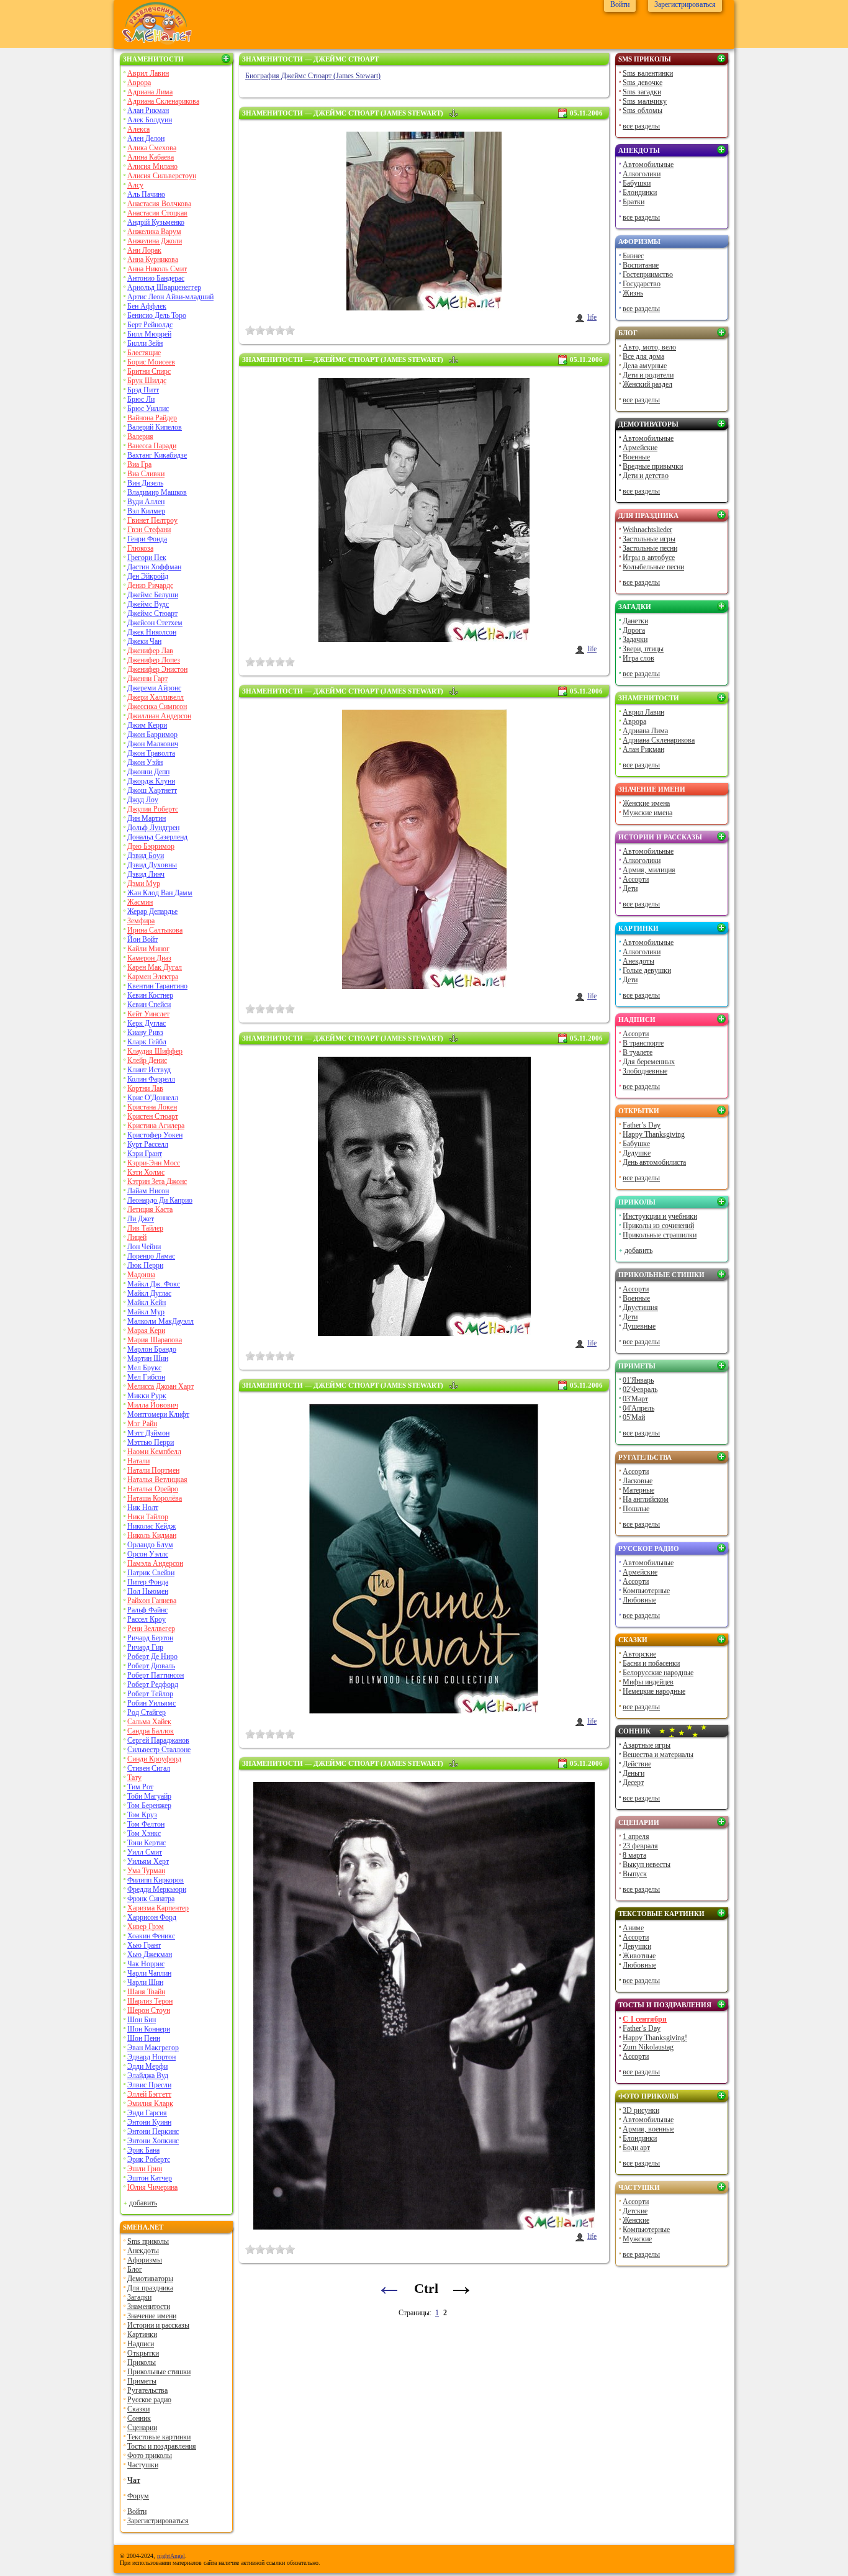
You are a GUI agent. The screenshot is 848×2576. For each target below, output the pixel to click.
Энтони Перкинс (153, 2131)
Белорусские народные (658, 1673)
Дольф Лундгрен (153, 828)
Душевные (639, 1326)
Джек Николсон (152, 632)
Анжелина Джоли (155, 241)
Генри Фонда (147, 539)
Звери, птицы (643, 649)
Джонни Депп (148, 772)
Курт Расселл (148, 1144)
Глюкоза (140, 548)
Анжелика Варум (154, 232)
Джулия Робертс (153, 809)
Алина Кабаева (151, 157)
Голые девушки (647, 970)
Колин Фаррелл (151, 1079)
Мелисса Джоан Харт (160, 1386)
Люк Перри (145, 1265)
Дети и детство (646, 476)
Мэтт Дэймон (148, 1433)
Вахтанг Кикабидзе (157, 455)
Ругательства (147, 2390)
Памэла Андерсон (155, 1563)
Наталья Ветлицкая (157, 1480)
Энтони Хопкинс (153, 2141)
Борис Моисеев (151, 362)
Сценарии (142, 2428)
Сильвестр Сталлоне (159, 1750)
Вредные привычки (653, 466)
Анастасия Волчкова (159, 204)
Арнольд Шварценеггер (164, 287)
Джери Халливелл (156, 697)
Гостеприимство (648, 274)
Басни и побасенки (651, 1663)
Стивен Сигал (149, 1768)
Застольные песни (650, 548)
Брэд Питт (143, 390)
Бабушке (636, 1144)
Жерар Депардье (152, 911)
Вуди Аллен (146, 502)
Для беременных (649, 1062)
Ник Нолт (143, 1507)
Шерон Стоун (149, 2010)
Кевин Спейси (149, 1005)
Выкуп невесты (647, 1864)
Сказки (138, 2409)
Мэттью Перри (151, 1442)
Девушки (637, 1946)
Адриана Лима (150, 92)
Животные (639, 1956)
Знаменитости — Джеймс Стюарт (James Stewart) (343, 113)
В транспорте (643, 1043)
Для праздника (150, 2288)
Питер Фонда (148, 1582)
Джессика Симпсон (157, 707)
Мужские (637, 2239)
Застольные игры (649, 539)
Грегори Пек (147, 558)
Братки (634, 202)
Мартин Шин (148, 1358)
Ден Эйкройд (148, 576)
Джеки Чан (144, 641)
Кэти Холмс (146, 1172)
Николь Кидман (152, 1535)
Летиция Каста (150, 1209)
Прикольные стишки (159, 2372)
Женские (636, 2220)
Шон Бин (142, 2020)
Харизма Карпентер (158, 1908)
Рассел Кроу (147, 1619)
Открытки (143, 2353)
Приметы (142, 2381)
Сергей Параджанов (158, 1740)
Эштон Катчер (150, 2178)
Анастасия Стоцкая (157, 213)
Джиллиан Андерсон (159, 716)
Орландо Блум (150, 1545)
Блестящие (144, 353)
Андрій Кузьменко (156, 222)
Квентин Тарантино (157, 986)
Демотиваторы (150, 2279)
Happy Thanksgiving (654, 1134)
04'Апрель (638, 1408)
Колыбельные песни (653, 567)
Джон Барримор (152, 734)
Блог (135, 2269)
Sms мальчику (645, 101)
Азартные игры (647, 1745)
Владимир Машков (157, 492)
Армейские (640, 448)
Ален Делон (146, 138)
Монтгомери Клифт (158, 1414)
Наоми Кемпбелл (154, 1452)
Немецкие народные (654, 1691)
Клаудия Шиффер (155, 1051)
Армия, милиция (649, 870)
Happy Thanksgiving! (655, 2038)
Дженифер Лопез (154, 660)
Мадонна (141, 1275)
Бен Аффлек (147, 306)
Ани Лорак (144, 250)
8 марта (634, 1855)
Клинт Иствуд (149, 1070)
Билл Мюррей (149, 334)
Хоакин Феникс (151, 1936)
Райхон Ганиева (152, 1601)
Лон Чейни (144, 1247)
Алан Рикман (148, 111)
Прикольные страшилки (660, 1235)
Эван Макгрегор (153, 2048)
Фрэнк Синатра (151, 1899)
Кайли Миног (148, 949)
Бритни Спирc (149, 371)
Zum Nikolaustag (648, 2047)
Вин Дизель (145, 483)
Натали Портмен (153, 1470)
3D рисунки (641, 2110)
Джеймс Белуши (153, 595)
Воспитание (641, 265)
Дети (630, 888)
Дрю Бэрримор (151, 846)
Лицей (137, 1237)
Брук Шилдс (147, 381)
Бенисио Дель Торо (157, 315)
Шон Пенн (144, 2038)
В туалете (638, 1052)
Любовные (639, 1600)
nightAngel (171, 2556)
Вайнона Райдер (152, 418)
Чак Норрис (146, 1964)
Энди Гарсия (147, 2113)
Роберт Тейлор (150, 1694)
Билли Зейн (145, 343)
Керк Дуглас (147, 1023)
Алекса (138, 129)
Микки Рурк (147, 1396)
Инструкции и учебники (660, 1216)
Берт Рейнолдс (150, 325)
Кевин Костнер (150, 995)
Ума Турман (146, 1871)
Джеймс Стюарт (152, 613)
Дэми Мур (144, 884)
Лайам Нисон (148, 1191)
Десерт (633, 1783)
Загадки (139, 2297)
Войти (137, 2511)
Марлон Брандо (152, 1349)
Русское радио (149, 2400)
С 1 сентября (645, 2019)
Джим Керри (147, 725)
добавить (143, 2203)
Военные (636, 457)
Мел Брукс (144, 1368)
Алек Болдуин (150, 120)
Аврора (139, 83)
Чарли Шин (145, 1982)
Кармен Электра (153, 977)
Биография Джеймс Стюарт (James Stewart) (313, 76)
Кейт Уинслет (148, 1014)
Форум (138, 2496)
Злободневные (645, 1071)
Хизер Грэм (146, 1927)
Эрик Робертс (149, 2159)
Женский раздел (647, 384)
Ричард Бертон (150, 1638)
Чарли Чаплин (149, 1973)
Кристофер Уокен (155, 1135)
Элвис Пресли (149, 2085)
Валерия (140, 436)
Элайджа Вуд (148, 2076)
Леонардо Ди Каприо (160, 1200)
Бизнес (633, 256)
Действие (637, 1764)
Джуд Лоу (143, 800)
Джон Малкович (153, 744)
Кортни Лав (145, 1088)
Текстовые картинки (159, 2437)
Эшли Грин (145, 2169)
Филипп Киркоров (156, 1880)
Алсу (135, 185)
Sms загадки (642, 92)
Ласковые (638, 1481)
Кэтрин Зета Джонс (157, 1182)
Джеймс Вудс (148, 604)
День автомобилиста (654, 1162)
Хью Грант (144, 1945)
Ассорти (636, 879)
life (592, 317)
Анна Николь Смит (157, 269)
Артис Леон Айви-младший (170, 297)
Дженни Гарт (147, 679)
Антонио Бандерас (156, 278)
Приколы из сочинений (658, 1226)
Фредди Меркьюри (157, 1889)
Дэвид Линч (146, 874)
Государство (642, 284)
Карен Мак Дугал (155, 967)
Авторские (639, 1654)
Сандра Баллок (151, 1731)
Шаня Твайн (146, 1992)
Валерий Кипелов (155, 427)
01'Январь (638, 1380)
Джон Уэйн (145, 762)
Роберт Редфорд (153, 1684)
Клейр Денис (147, 1060)
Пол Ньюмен (148, 1591)
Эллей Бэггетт (149, 2094)
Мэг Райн (142, 1424)
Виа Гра (139, 464)
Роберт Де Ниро (152, 1656)
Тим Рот (140, 1787)
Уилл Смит (145, 1852)
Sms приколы (148, 2241)
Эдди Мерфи (147, 2066)
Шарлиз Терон (150, 2001)
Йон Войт (142, 939)
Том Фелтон (146, 1824)
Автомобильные (648, 165)
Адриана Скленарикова (163, 101)
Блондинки (640, 192)
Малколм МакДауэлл (160, 1321)
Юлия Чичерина (152, 2187)
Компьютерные (646, 1591)
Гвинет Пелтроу (152, 520)
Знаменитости (153, 59)
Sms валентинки (648, 73)
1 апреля (636, 1837)
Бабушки (637, 183)
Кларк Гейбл (147, 1042)
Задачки (635, 639)
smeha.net (143, 2227)
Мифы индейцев (648, 1682)
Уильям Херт (148, 1861)
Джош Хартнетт (152, 790)
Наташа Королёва (155, 1498)
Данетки (635, 621)
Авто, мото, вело (649, 347)
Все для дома (643, 356)
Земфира (141, 921)
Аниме (633, 1928)
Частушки (143, 2465)
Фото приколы (150, 2456)
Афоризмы (145, 2260)
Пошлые (636, 1509)
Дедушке (637, 1153)
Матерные (638, 1490)
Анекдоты (143, 2251)
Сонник (139, 2418)
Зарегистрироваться (158, 2521)
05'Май (634, 1417)
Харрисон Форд (152, 1917)
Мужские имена (647, 813)
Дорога (634, 630)
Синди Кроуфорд (154, 1759)
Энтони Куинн (149, 2122)
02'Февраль (640, 1390)
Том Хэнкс (144, 1833)
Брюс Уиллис (148, 409)
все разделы (641, 126)
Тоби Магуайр (149, 1796)
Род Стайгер (147, 1712)
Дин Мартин (147, 818)
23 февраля (640, 1846)
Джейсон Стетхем (155, 623)
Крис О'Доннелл (153, 1098)
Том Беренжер (149, 1805)
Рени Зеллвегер (151, 1629)
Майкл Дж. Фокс (154, 1284)
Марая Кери (146, 1331)
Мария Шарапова (155, 1340)
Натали (138, 1461)
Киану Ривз (145, 1033)
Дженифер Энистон (157, 669)
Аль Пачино (146, 194)
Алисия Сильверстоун (162, 176)
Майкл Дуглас (149, 1293)
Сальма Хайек (149, 1722)
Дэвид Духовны (152, 865)
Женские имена (646, 803)
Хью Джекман (150, 1955)
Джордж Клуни (151, 781)
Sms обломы (643, 111)
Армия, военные (648, 2129)
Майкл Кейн (147, 1303)
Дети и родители (648, 375)
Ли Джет (141, 1219)
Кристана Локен (152, 1107)
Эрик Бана (143, 2150)
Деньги (634, 1773)
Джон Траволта (151, 753)
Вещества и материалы (658, 1755)
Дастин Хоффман (154, 567)
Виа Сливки (146, 474)
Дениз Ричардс (150, 585)
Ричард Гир (145, 1647)
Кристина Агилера (156, 1126)
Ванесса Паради (152, 446)
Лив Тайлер (145, 1228)
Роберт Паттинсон (156, 1675)
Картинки (142, 2334)
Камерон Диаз (149, 958)
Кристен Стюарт (153, 1116)
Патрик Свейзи (151, 1573)
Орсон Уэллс (148, 1554)
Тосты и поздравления (162, 2446)
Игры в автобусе (649, 558)
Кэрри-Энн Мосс (154, 1163)
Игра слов (638, 658)
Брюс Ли (141, 399)
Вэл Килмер (146, 511)
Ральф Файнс (147, 1610)
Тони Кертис (147, 1843)
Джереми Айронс (154, 688)
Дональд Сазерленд (157, 837)
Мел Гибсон (146, 1377)
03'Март (635, 1399)
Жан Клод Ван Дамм (160, 893)
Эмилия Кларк (150, 2104)
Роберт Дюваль (151, 1666)
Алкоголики (642, 174)
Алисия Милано (152, 166)
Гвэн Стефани (149, 530)
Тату (134, 1778)
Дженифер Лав (150, 651)
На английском (646, 1499)
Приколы (142, 2362)
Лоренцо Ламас (151, 1256)
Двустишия (640, 1308)
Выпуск (635, 1874)
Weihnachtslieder (647, 530)
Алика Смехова (152, 148)
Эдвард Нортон (151, 2057)
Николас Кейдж (151, 1526)
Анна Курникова (153, 260)
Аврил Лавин (148, 73)
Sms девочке (643, 83)
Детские (635, 2211)
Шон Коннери (149, 2029)
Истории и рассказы (158, 2325)
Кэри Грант (145, 1154)
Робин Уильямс (151, 1703)
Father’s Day (642, 1125)
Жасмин (140, 902)
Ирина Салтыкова (155, 930)
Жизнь (633, 293)
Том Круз (142, 1815)
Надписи (141, 2344)
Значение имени (152, 2316)
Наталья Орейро (153, 1489)
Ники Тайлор (148, 1517)
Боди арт (636, 2148)
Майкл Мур (146, 1312)
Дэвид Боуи (146, 856)
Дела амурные (645, 366)
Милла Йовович (153, 1405)
